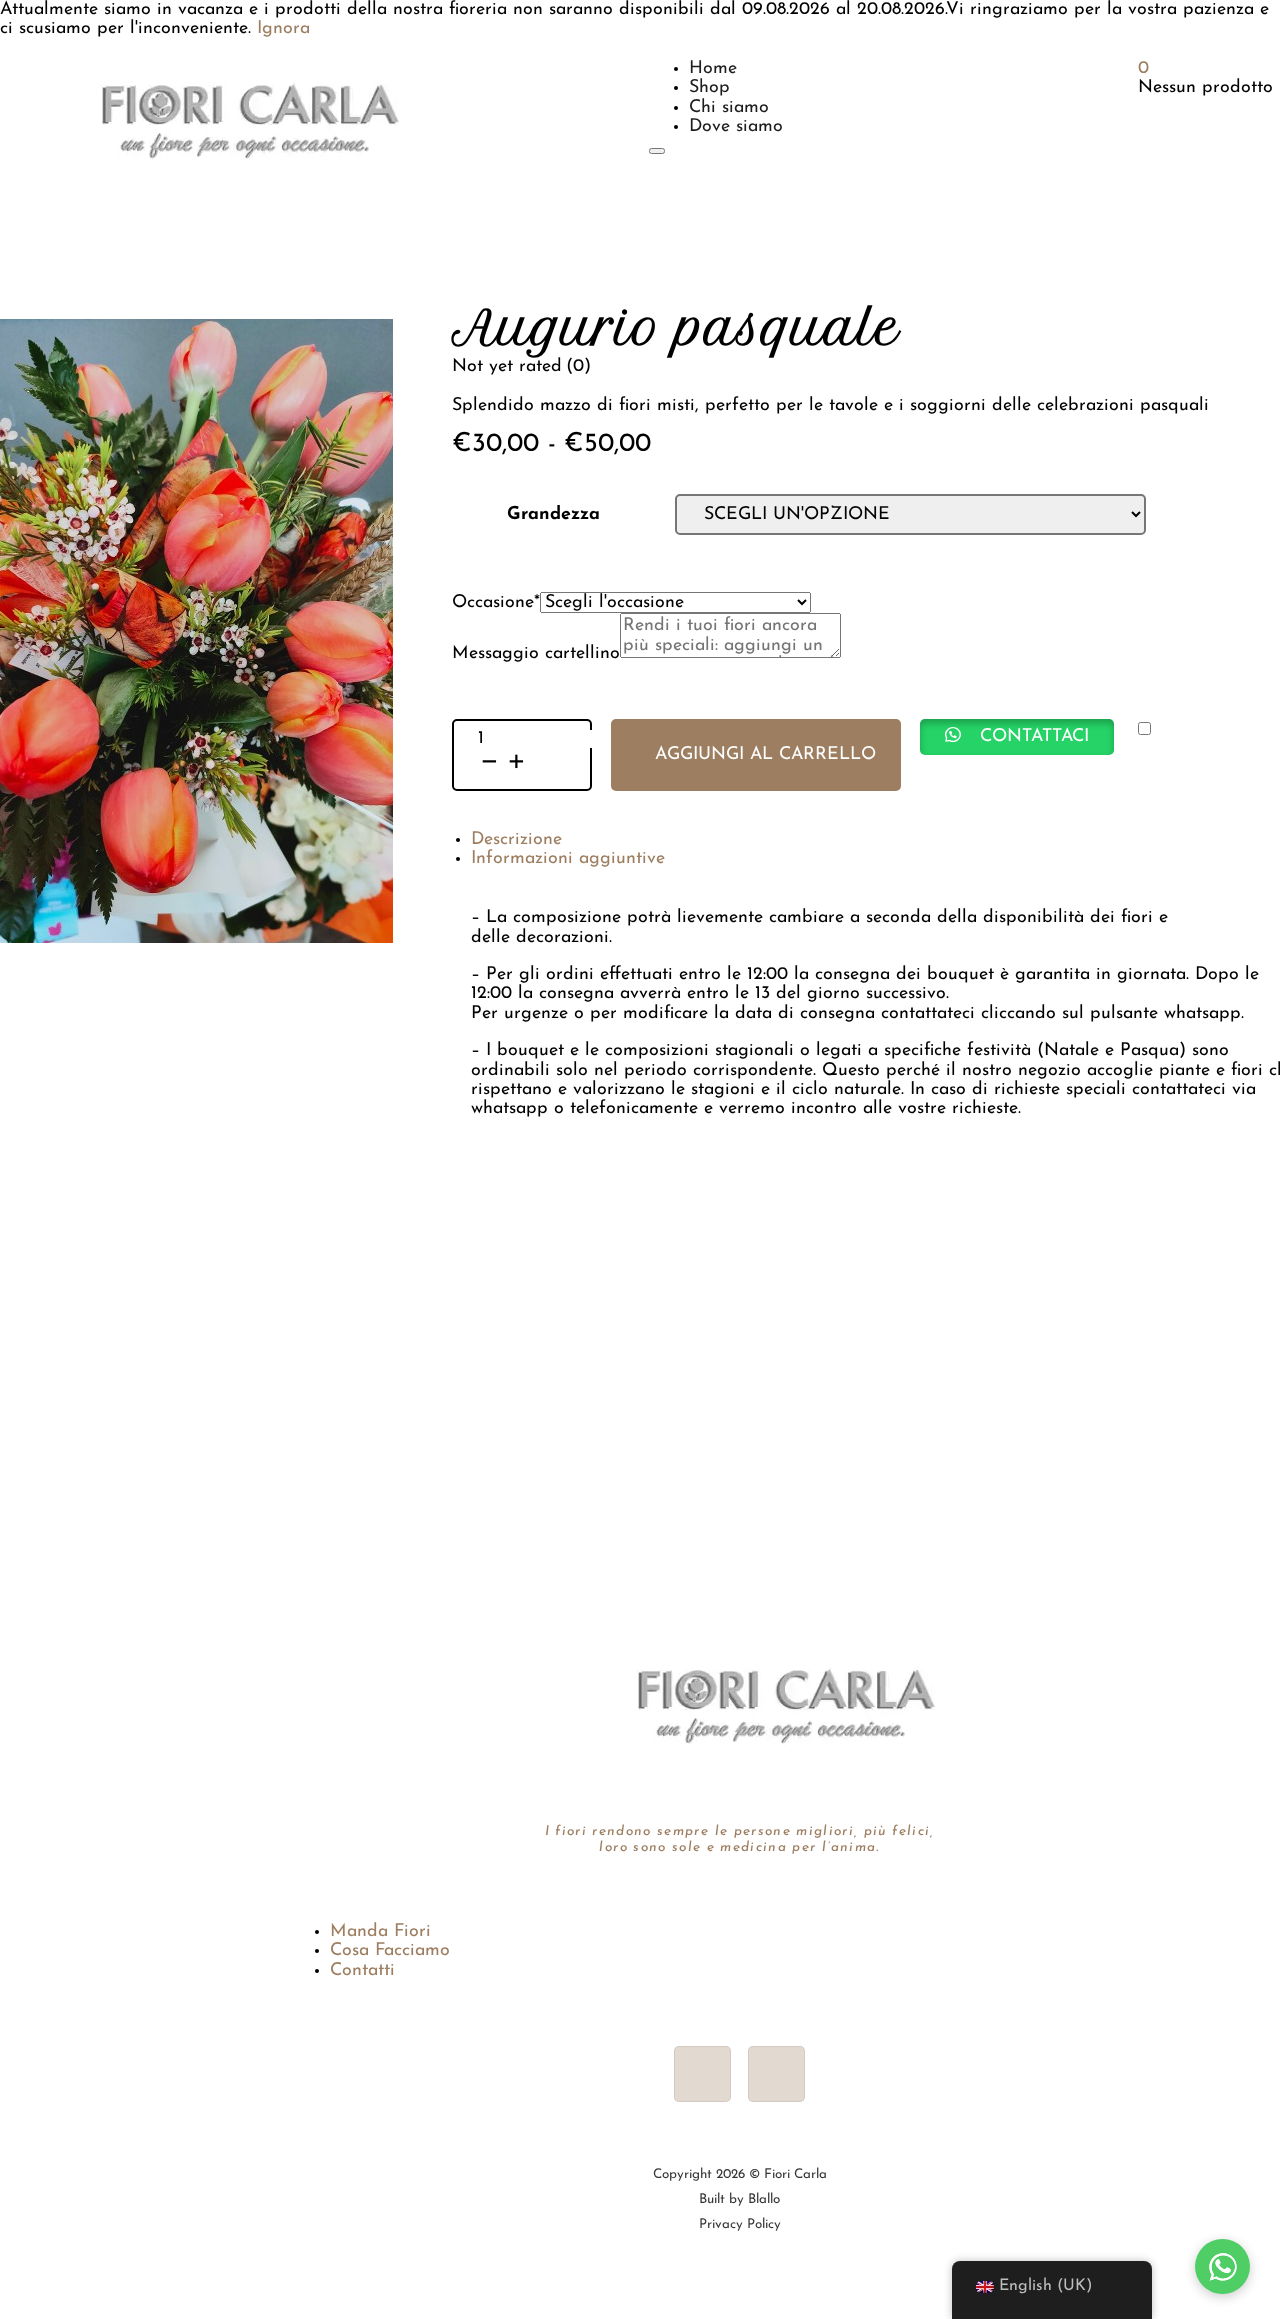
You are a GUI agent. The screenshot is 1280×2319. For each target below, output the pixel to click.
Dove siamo (736, 126)
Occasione (496, 602)
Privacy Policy (740, 2224)
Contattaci (1034, 736)
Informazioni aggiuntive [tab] (568, 858)
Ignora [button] (283, 28)
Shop (709, 87)
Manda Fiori (380, 1931)
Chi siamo (729, 107)
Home (713, 68)
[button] (1017, 737)
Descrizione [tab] (516, 839)
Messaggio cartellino (536, 653)
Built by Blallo (739, 2199)
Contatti (362, 1970)
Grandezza (553, 514)
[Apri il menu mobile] (657, 151)
